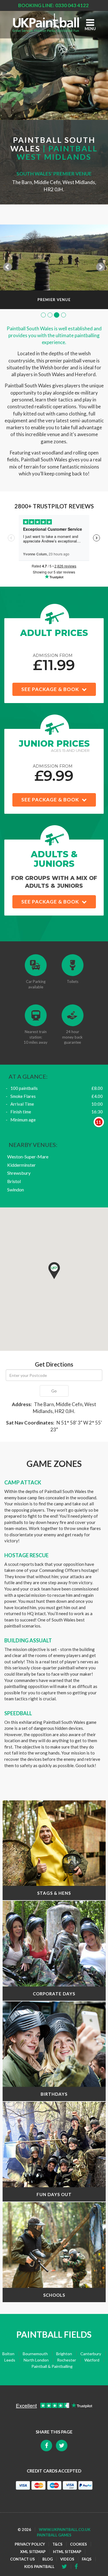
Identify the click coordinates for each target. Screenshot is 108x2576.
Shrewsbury (19, 1173)
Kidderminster (21, 1165)
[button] (54, 1271)
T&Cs (57, 2544)
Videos (67, 2559)
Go (54, 1391)
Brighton (64, 2354)
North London (36, 2360)
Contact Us (22, 2559)
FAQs (87, 2559)
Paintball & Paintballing (52, 2366)
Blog (48, 2559)
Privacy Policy (30, 2544)
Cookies (78, 2544)
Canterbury (91, 2354)
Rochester (67, 2360)
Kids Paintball (39, 2567)
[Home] (47, 23)
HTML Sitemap (67, 2552)
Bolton (8, 2354)
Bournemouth (35, 2354)
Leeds (10, 2360)
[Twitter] (78, 2567)
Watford (92, 2360)
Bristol (14, 1181)
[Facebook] (66, 2567)
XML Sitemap (33, 2552)
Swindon (16, 1190)
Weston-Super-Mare (28, 1157)
